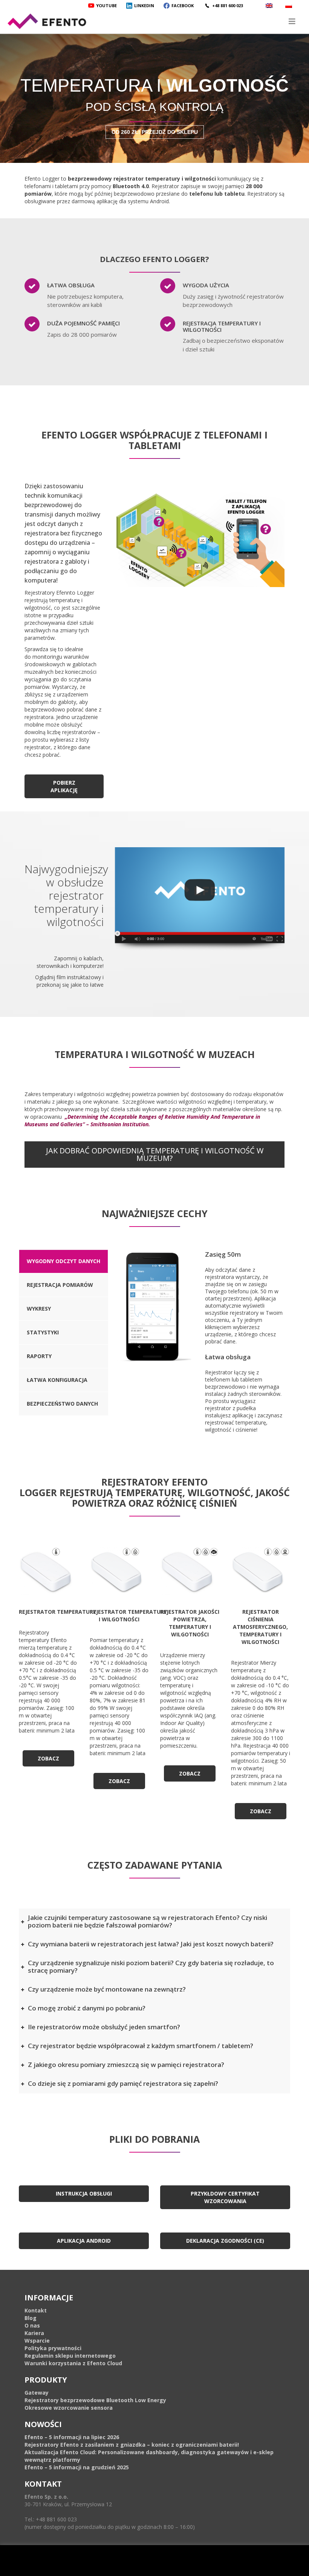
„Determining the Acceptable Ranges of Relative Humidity (137, 1117)
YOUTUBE (106, 5)
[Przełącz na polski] (290, 5)
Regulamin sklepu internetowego (70, 2356)
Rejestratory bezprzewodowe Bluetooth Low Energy (95, 2400)
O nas (32, 2325)
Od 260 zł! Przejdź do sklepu (155, 132)
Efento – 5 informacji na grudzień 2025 (77, 2467)
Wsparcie (37, 2341)
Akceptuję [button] (199, 2565)
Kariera (34, 2333)
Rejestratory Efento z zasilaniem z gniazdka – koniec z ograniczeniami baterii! (132, 2445)
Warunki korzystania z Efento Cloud (73, 2363)
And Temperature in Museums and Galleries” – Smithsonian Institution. (142, 1120)
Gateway (37, 2393)
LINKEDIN (144, 5)
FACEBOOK (183, 5)
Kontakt (36, 2310)
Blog (31, 2318)
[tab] (63, 1261)
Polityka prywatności (53, 2348)
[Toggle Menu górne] (154, 21)
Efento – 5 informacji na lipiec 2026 (72, 2437)
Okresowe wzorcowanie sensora (69, 2408)
